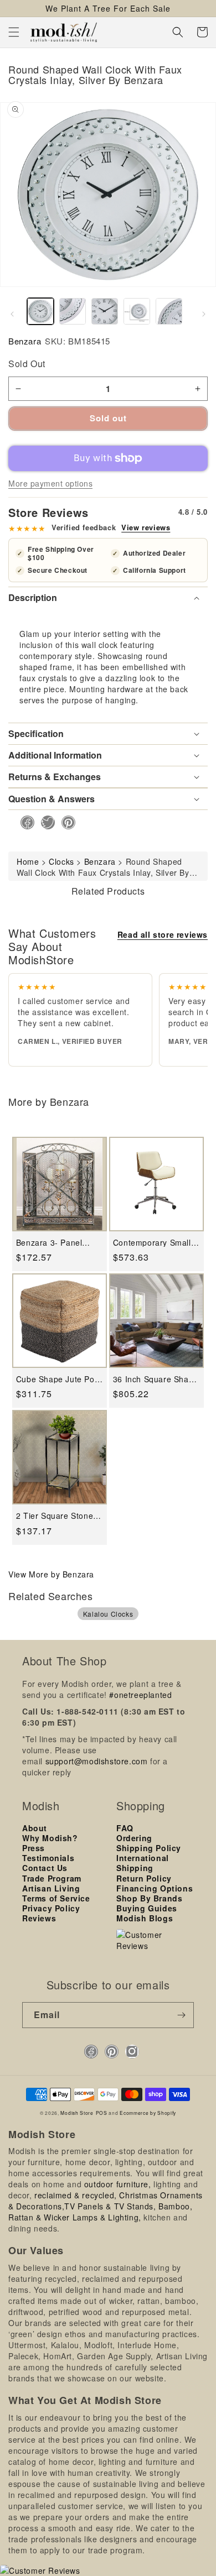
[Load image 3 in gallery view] (105, 311)
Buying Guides (147, 1908)
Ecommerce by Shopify (148, 2113)
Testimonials (48, 1858)
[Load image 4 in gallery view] (137, 311)
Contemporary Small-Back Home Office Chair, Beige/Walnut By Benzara (156, 1243)
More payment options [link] (50, 483)
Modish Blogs (145, 1918)
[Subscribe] (181, 2015)
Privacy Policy (51, 1908)
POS (102, 2113)
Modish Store (77, 2113)
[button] (14, 32)
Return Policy (144, 1878)
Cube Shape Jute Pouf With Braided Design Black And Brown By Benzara (59, 1379)
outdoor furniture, (118, 2184)
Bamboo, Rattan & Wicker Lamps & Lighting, (100, 2212)
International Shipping (143, 1863)
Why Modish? (50, 1838)
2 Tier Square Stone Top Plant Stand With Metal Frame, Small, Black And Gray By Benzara (56, 1516)
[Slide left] (12, 314)
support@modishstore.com (97, 1761)
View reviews (146, 527)
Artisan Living (51, 1888)
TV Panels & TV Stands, (110, 2206)
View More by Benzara (51, 1574)
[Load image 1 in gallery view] (40, 311)
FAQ (125, 1828)
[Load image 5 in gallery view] (169, 311)
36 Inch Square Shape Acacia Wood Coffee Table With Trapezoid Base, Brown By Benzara (156, 1379)
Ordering (134, 1838)
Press (34, 1848)
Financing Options (155, 1888)
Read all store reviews (163, 934)
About (35, 1828)
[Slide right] (204, 314)
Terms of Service (56, 1898)
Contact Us (45, 1868)
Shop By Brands (149, 1898)
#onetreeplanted (140, 1695)
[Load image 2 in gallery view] (73, 311)
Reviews (39, 1918)
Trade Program (52, 1878)
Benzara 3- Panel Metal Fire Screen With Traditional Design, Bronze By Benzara (51, 1243)
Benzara (25, 341)
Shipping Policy (149, 1848)
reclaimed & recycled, (76, 2195)
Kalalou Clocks (108, 1614)
